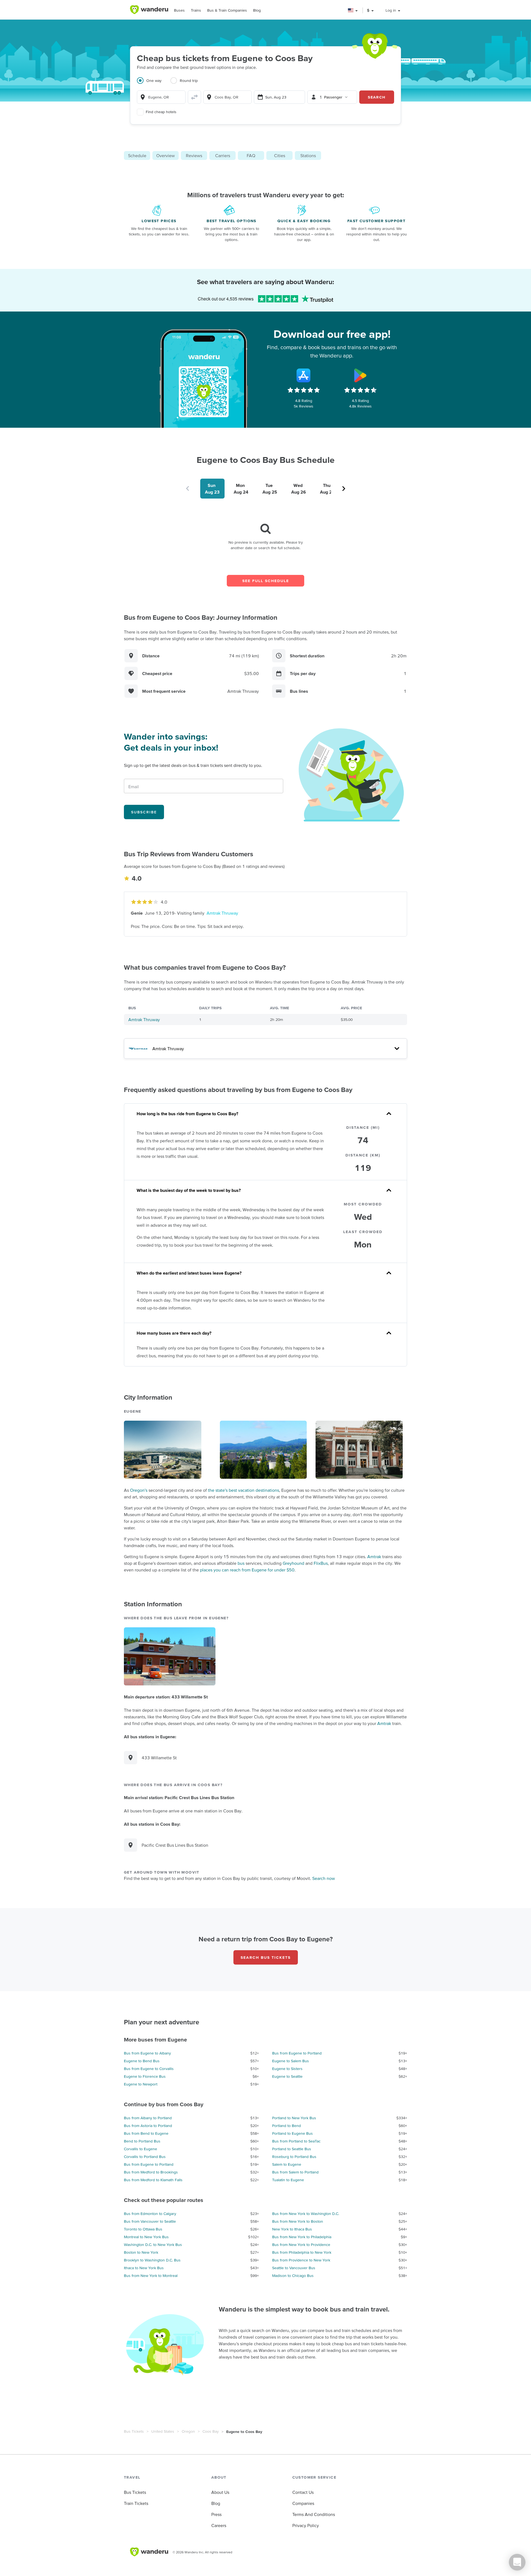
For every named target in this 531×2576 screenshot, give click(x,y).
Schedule (137, 155)
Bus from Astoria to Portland (148, 2126)
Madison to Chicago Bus (293, 2276)
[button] (353, 10)
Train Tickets (136, 2503)
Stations (308, 155)
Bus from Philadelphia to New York (302, 2252)
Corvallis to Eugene (140, 2149)
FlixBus (321, 1563)
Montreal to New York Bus (146, 2237)
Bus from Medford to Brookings (151, 2172)
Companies (303, 2503)
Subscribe (144, 812)
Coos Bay (211, 2431)
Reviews (194, 155)
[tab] (154, 84)
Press (216, 2514)
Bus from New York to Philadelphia (302, 2237)
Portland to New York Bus (294, 2118)
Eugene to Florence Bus (145, 2076)
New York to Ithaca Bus (292, 2229)
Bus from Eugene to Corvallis (149, 2069)
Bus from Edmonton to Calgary (150, 2214)
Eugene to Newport (141, 2084)
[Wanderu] (149, 10)
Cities (280, 155)
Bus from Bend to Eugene (146, 2133)
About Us (220, 2492)
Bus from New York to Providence (301, 2245)
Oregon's (139, 1490)
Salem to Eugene (287, 2164)
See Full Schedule (266, 581)
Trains (196, 10)
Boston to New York (141, 2252)
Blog (257, 10)
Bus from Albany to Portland (148, 2118)
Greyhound (293, 1563)
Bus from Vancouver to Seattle (150, 2221)
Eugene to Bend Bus (142, 2061)
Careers (219, 2525)
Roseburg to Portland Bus (294, 2157)
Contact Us (303, 2492)
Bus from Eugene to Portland (297, 2053)
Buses (179, 10)
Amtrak (374, 1557)
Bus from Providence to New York (301, 2260)
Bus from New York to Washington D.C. (306, 2214)
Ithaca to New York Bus (144, 2268)
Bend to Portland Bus (142, 2141)
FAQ (251, 155)
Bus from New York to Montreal (151, 2276)
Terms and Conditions (314, 2514)
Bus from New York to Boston (298, 2221)
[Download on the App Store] (304, 375)
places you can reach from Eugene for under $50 (247, 1570)
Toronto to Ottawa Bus (143, 2229)
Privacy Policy (306, 2525)
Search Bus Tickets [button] (266, 1957)
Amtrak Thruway (222, 913)
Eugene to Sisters (287, 2069)
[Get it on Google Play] (360, 375)
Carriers (223, 155)
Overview (166, 155)
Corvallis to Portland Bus (145, 2157)
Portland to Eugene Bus (292, 2133)
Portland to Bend (287, 2126)
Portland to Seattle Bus (292, 2149)
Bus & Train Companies (227, 10)
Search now (324, 1878)
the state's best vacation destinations (244, 1490)
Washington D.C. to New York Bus (153, 2245)
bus (241, 1563)
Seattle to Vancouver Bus (294, 2268)
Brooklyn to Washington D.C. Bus (152, 2260)
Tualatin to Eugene (288, 2180)
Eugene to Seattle (287, 2076)
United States (163, 2431)
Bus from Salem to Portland (295, 2172)
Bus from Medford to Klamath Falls (153, 2180)
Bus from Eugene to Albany (147, 2053)
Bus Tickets (134, 2431)
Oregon (188, 2431)
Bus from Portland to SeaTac (296, 2141)
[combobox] (161, 97)
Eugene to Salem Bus (291, 2061)
